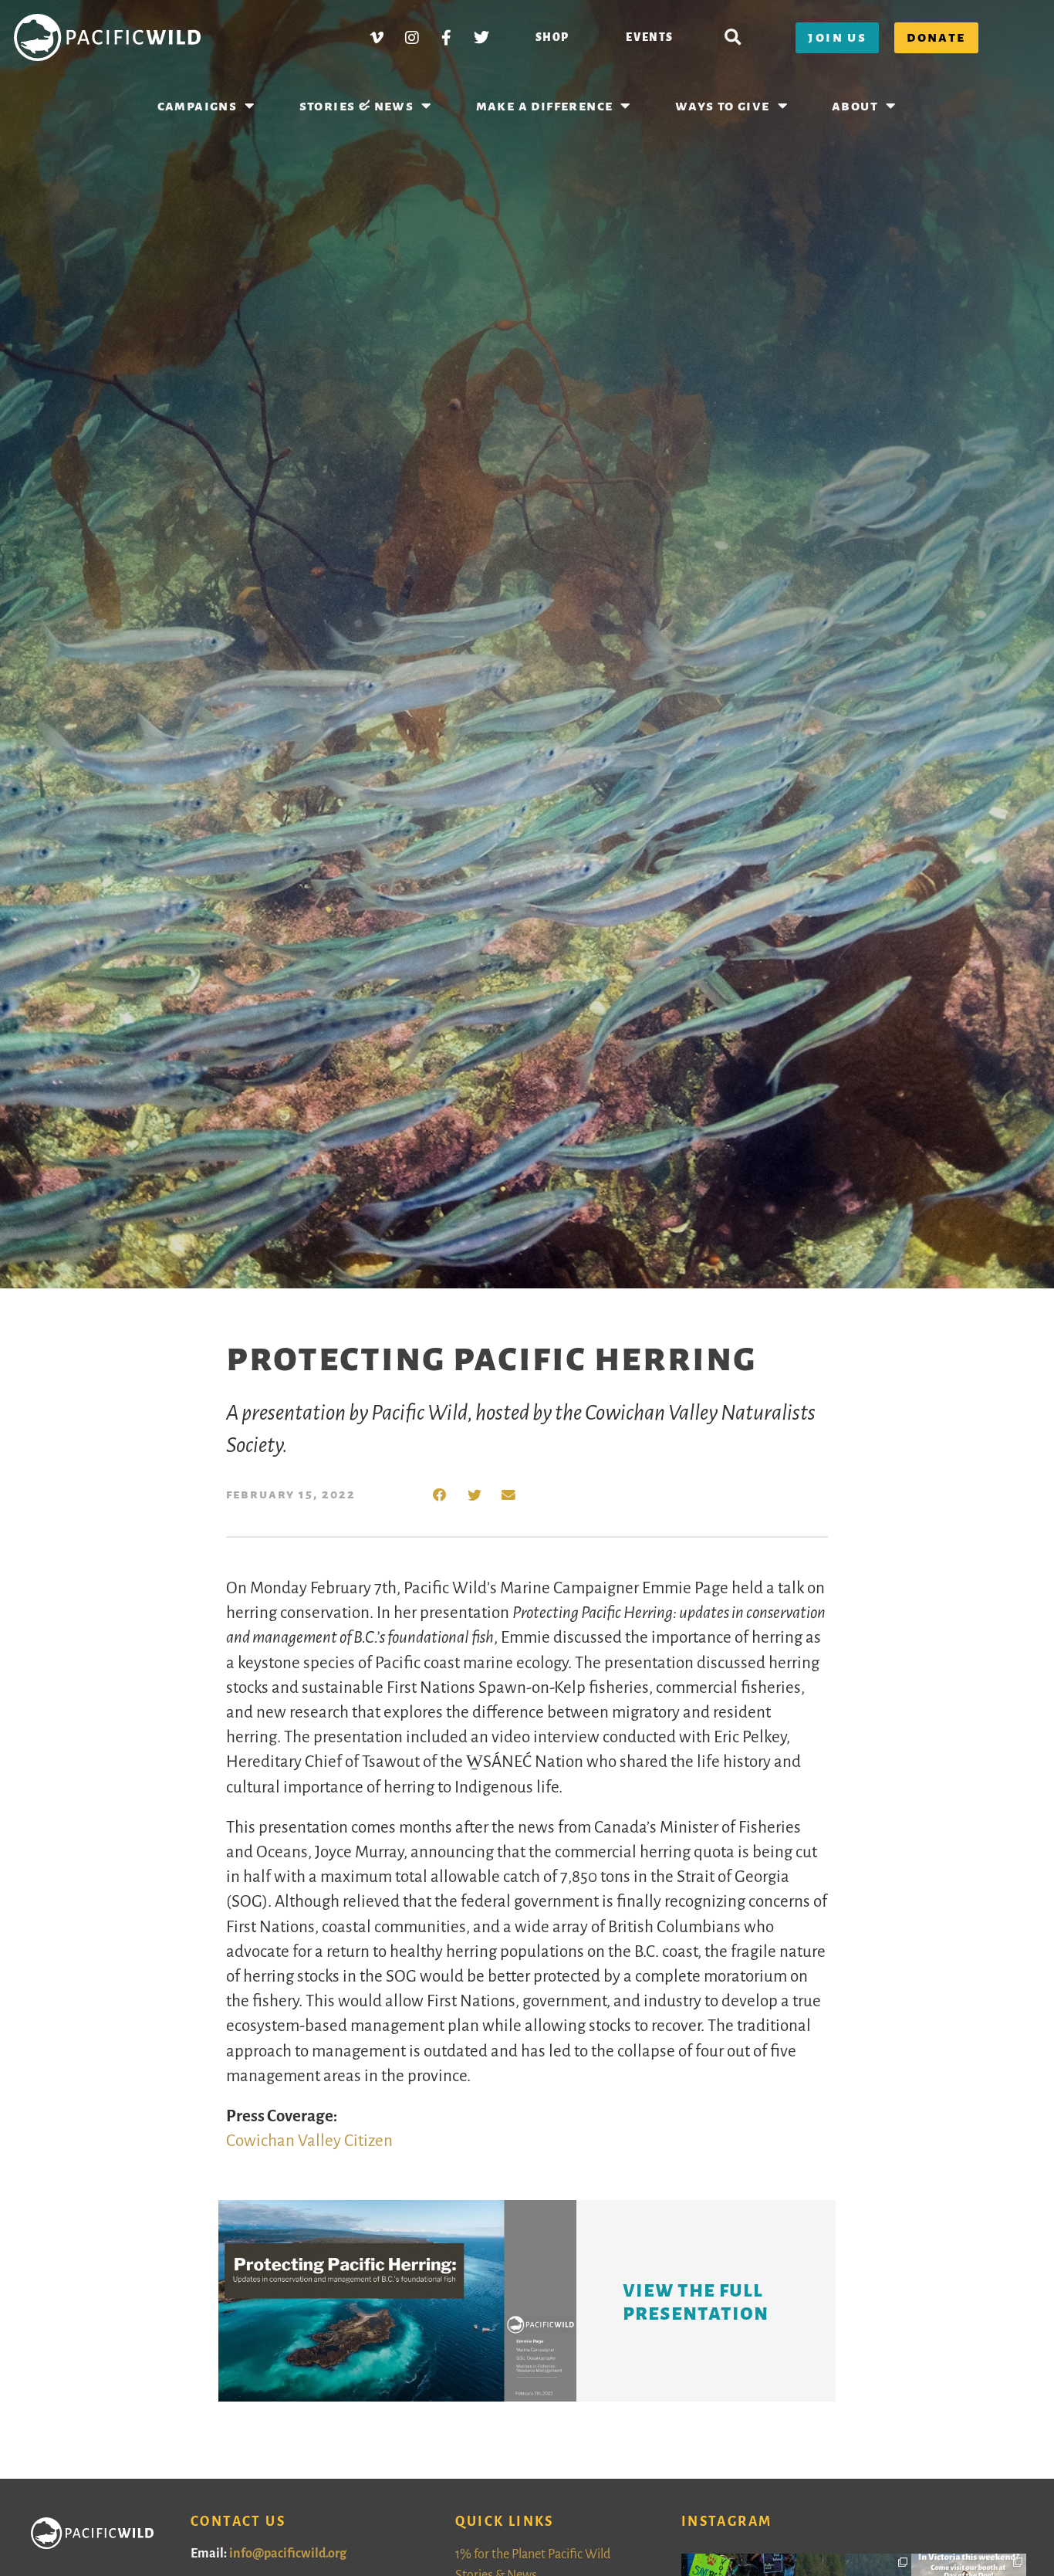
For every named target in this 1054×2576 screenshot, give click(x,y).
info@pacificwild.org (288, 2554)
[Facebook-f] (447, 38)
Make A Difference (545, 106)
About (855, 106)
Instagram (727, 2522)
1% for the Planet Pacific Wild (533, 2554)
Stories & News (357, 106)
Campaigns (198, 106)
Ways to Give (723, 106)
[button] (733, 37)
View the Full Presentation (696, 2301)
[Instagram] (412, 38)
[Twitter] (481, 38)
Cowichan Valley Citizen (309, 2141)
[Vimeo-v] (377, 38)
